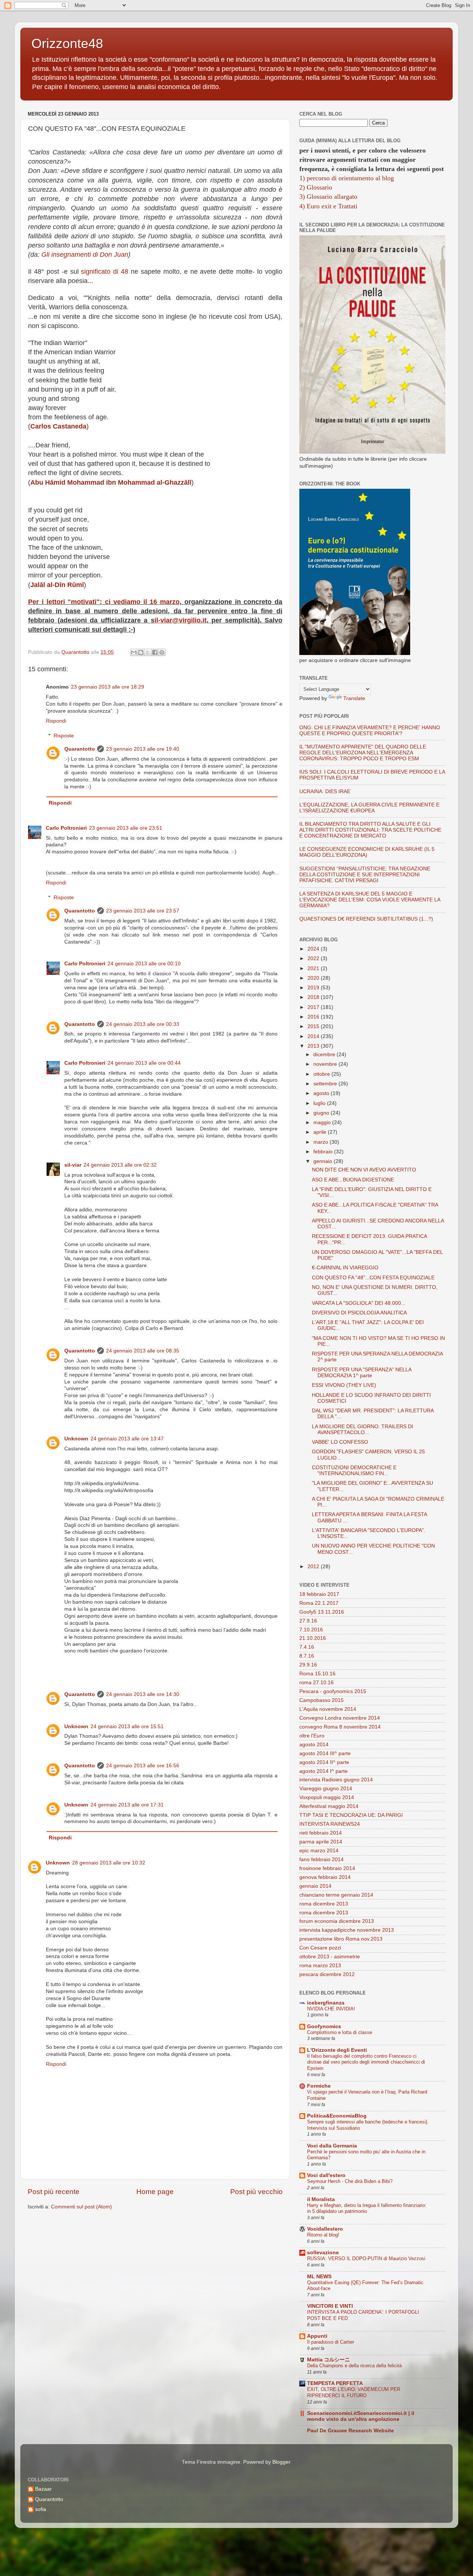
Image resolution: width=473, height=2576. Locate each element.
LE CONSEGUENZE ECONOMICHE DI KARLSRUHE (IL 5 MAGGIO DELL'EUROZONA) (367, 852)
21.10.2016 (313, 1638)
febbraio (324, 1152)
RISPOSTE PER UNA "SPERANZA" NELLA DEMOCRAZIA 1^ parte (362, 1373)
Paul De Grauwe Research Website (351, 2431)
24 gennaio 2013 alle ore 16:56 (143, 1766)
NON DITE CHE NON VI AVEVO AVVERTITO (364, 1170)
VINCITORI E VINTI (330, 2306)
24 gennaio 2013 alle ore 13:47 (127, 1439)
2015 (314, 1026)
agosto (322, 1093)
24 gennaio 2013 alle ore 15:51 (127, 1727)
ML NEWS (319, 2277)
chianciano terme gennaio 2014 (336, 1895)
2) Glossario (316, 187)
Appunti (317, 2336)
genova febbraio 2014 (325, 1877)
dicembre (325, 1055)
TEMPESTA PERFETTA (335, 2383)
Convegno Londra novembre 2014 (340, 1718)
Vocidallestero (325, 2229)
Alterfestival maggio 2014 (329, 1806)
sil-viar (73, 1165)
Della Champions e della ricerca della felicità (354, 2366)
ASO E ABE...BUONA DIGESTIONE (353, 1180)
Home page (155, 2192)
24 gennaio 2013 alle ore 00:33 (143, 1024)
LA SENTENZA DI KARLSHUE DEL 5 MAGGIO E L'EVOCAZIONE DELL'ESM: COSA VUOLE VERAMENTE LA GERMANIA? (370, 900)
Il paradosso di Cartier (331, 2342)
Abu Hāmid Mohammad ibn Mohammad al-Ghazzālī (111, 482)
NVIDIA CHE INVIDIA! (331, 2009)
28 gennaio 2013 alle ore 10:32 (109, 1863)
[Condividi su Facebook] (155, 652)
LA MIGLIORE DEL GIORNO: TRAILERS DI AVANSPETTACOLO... (363, 1429)
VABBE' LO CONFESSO (340, 1442)
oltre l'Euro (312, 1736)
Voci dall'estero (326, 2175)
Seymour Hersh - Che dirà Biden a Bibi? (350, 2181)
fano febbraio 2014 (321, 1860)
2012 (314, 1567)
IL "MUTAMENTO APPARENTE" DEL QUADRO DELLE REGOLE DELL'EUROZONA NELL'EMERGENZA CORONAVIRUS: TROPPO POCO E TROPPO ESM (363, 753)
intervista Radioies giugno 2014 (336, 1780)
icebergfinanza (326, 2003)
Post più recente (54, 2192)
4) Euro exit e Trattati (328, 206)
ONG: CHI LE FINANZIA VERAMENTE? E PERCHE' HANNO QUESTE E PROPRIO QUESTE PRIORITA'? (370, 731)
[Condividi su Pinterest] (162, 652)
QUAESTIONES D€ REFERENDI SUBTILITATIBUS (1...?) (366, 919)
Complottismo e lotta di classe (340, 2032)
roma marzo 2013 (320, 1966)
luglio (320, 1103)
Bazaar (43, 2489)
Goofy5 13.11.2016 (322, 1612)
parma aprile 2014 (321, 1842)
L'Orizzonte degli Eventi (337, 2050)
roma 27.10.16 (317, 1683)
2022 (314, 958)
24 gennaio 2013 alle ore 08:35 (143, 1351)
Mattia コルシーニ (329, 2360)
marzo (321, 1142)
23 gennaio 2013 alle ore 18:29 (108, 687)
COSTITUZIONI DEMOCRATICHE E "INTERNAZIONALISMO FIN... (354, 1470)
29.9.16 (308, 1665)
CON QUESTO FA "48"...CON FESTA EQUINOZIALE (373, 1278)
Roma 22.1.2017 (319, 1603)
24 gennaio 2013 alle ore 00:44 (144, 1063)
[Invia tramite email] (134, 652)
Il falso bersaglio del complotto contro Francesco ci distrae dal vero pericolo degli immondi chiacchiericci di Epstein (366, 2062)
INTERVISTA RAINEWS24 (330, 1824)
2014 (314, 1036)
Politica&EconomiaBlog (337, 2116)
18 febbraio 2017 (319, 1594)
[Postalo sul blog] (141, 652)
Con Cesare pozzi (320, 1948)
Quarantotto (80, 749)
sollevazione (323, 2253)
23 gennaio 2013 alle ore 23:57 (143, 911)
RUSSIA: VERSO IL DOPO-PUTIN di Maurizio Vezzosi (366, 2258)
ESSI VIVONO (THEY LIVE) (344, 1385)
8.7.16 (307, 1656)
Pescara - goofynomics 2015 (333, 1691)
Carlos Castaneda (58, 426)
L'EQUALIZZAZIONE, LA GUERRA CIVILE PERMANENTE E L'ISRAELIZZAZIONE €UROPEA (369, 808)
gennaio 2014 (315, 1886)
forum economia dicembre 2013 (337, 1921)
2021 (314, 968)
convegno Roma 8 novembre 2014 (340, 1727)
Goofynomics (324, 2026)
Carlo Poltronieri (66, 828)
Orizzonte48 (67, 43)
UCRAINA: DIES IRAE (325, 791)
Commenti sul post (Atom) (81, 2207)
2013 (314, 1046)
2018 (314, 997)
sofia (41, 2509)
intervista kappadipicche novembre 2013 (347, 1930)
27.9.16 (308, 1621)
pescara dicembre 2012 (327, 1974)
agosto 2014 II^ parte (324, 1762)
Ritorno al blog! (323, 2235)
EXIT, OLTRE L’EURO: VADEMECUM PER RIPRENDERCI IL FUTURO (354, 2392)
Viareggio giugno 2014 (326, 1789)
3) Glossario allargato (328, 197)
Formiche (319, 2086)
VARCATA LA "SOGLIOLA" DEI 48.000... (359, 1303)
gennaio (324, 1161)
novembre (326, 1064)
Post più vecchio (256, 2192)
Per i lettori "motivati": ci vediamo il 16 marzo (104, 602)
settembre (326, 1084)
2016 (314, 1017)
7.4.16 (307, 1647)
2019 (314, 988)
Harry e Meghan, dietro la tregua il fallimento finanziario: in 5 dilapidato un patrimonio (367, 2208)
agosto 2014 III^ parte (325, 1753)
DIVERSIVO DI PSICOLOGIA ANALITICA (359, 1313)
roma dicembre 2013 (324, 1904)
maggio (323, 1122)
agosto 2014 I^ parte (324, 1771)
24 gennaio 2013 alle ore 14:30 (143, 1694)
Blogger (281, 2462)
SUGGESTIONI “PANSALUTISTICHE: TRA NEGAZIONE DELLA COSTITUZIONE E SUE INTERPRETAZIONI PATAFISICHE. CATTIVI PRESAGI (365, 875)
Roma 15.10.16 (317, 1674)
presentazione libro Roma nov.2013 (341, 1939)
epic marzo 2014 (319, 1851)
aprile (321, 1132)
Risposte (64, 736)
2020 (314, 978)
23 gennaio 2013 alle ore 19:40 (143, 749)
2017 (314, 1007)
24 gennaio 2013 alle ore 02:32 (120, 1165)
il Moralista (321, 2199)
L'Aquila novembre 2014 (328, 1709)
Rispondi (56, 721)
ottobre (322, 1074)
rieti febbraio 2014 (321, 1833)
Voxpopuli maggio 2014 (327, 1797)
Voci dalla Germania (332, 2146)
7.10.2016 (311, 1630)
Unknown (76, 1439)
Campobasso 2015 (321, 1700)
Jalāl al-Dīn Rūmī (57, 585)
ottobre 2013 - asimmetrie (330, 1957)
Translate (354, 698)
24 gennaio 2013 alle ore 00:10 (144, 964)
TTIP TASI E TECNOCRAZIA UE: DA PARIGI (351, 1815)
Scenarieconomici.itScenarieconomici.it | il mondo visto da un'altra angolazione (361, 2416)
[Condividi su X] (148, 652)
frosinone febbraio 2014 (327, 1868)
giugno (322, 1113)
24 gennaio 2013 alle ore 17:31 (127, 1805)
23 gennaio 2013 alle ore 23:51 (126, 828)
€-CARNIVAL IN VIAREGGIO (345, 1268)
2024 (314, 949)
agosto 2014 (314, 1745)
